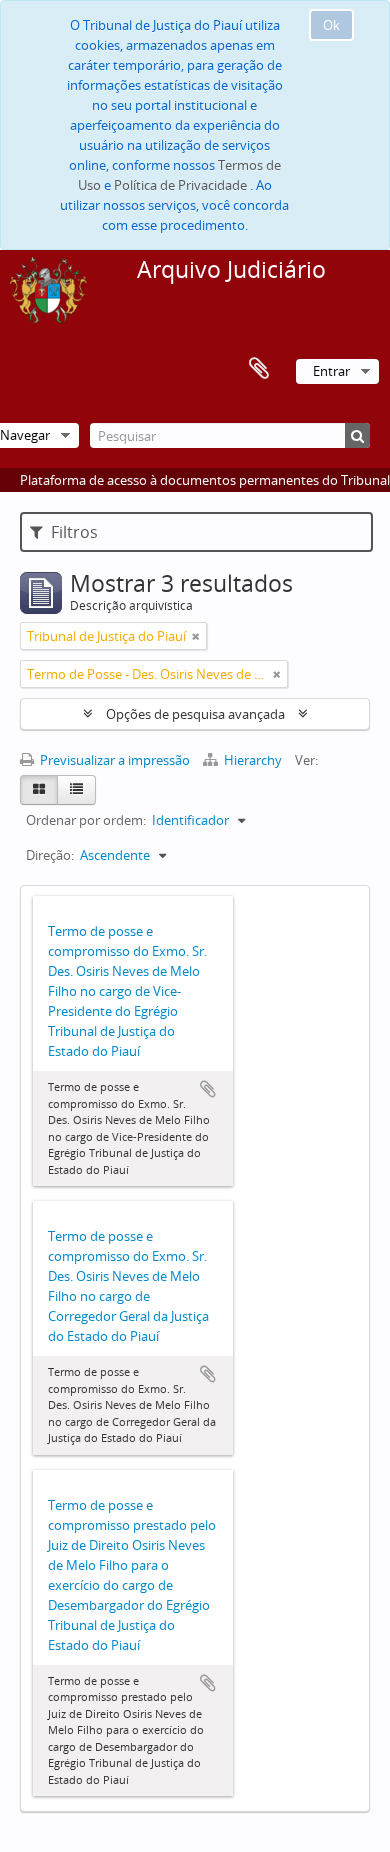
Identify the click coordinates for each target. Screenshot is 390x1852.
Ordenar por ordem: (86, 820)
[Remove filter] (196, 636)
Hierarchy (253, 760)
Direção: (50, 855)
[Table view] (76, 790)
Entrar (331, 371)
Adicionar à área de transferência (208, 1089)
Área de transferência (259, 369)
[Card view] (39, 790)
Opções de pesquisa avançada (195, 714)
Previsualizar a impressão (113, 760)
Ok (331, 25)
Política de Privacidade (180, 185)
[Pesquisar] (357, 435)
